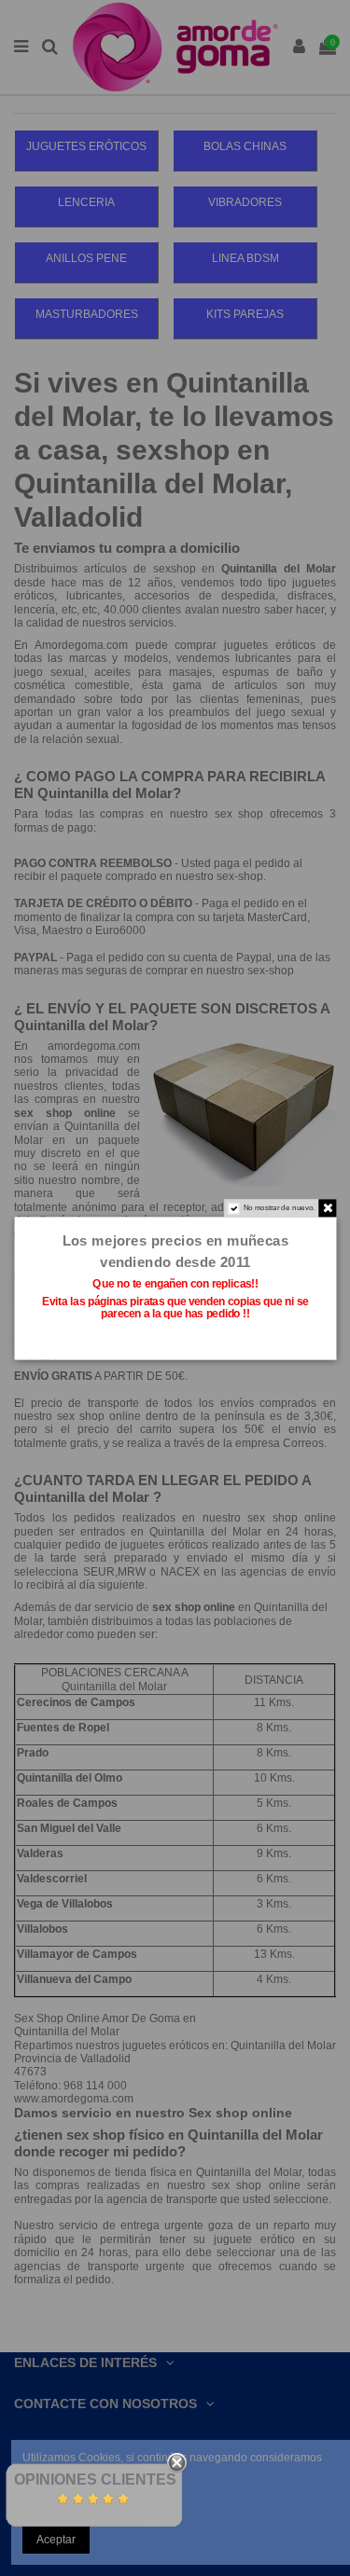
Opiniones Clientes (95, 2480)
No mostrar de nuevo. (279, 1207)
